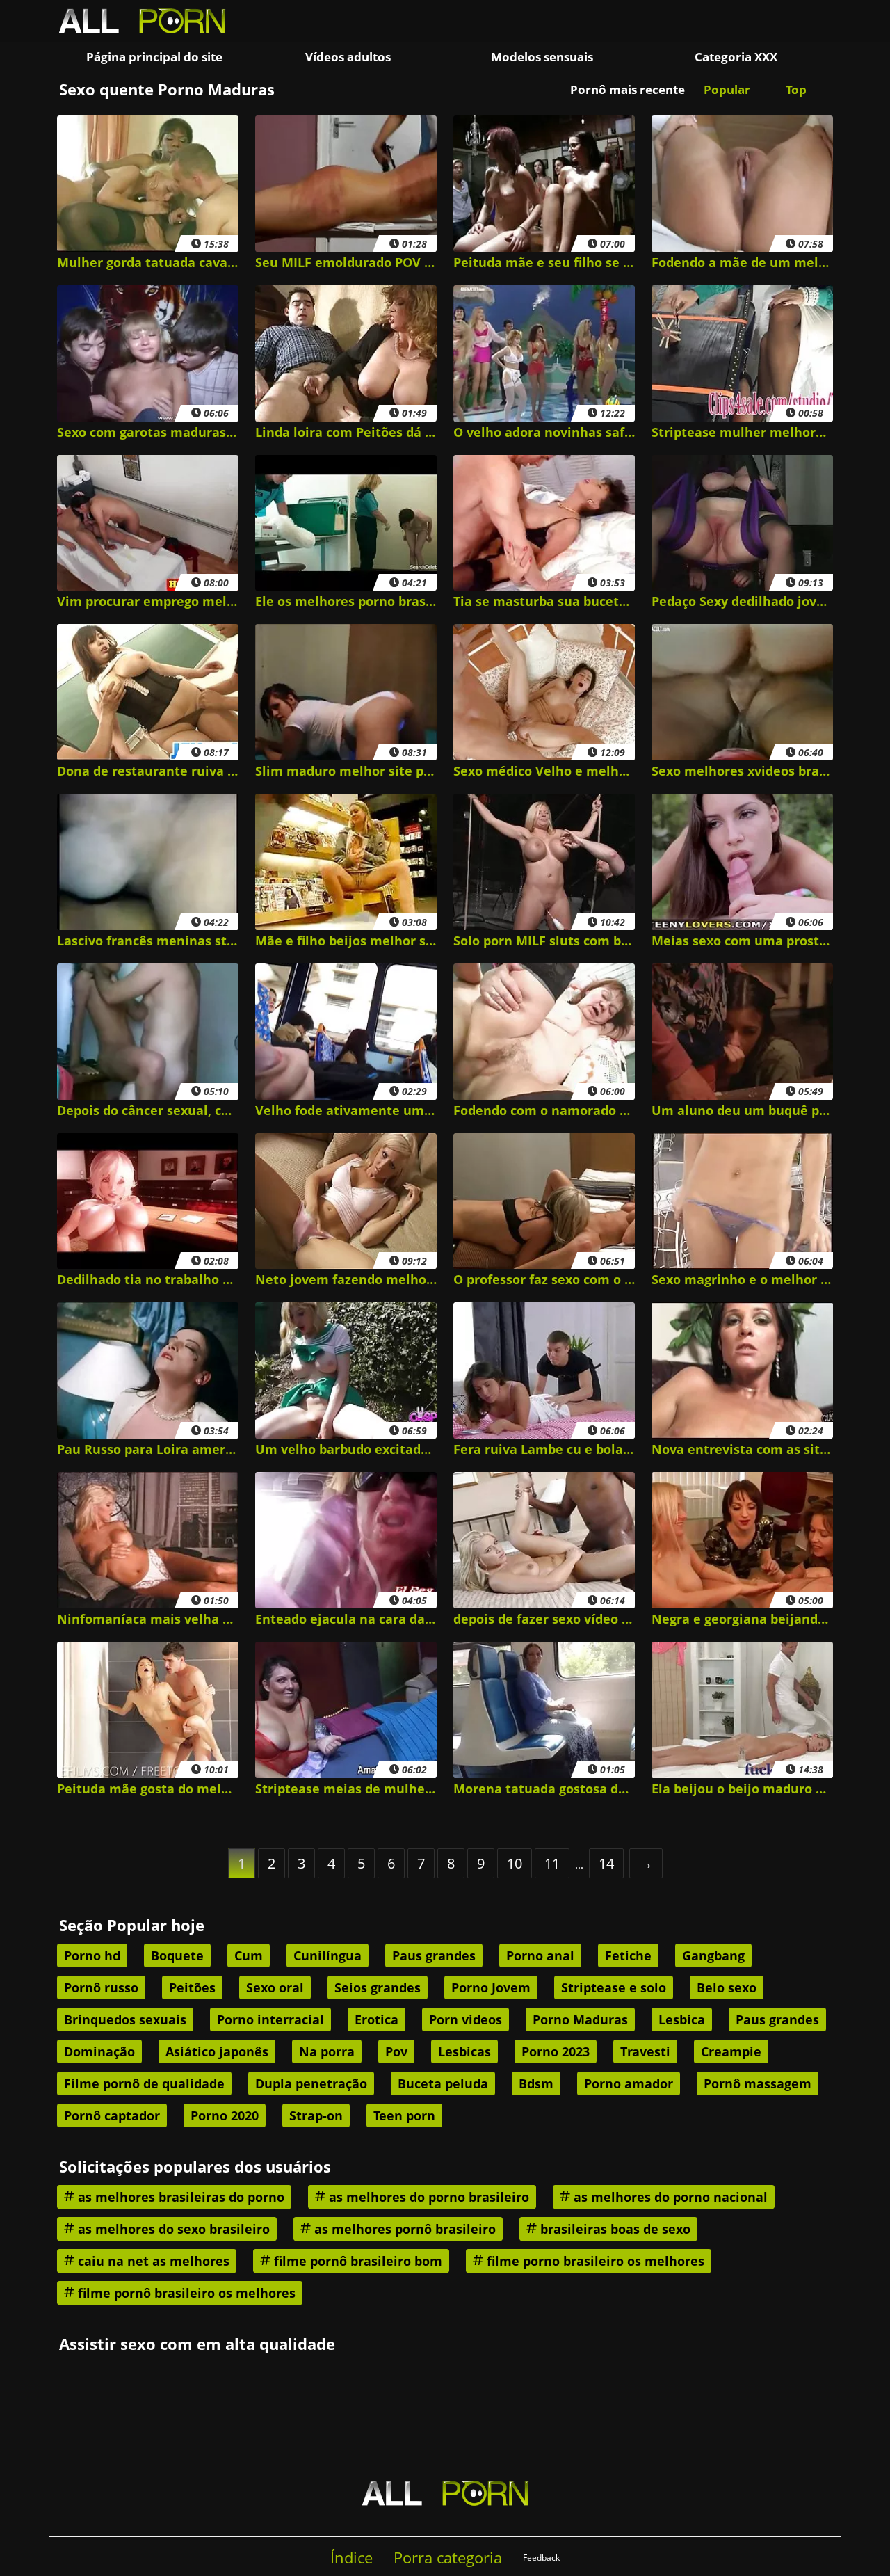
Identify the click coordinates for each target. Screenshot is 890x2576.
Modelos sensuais (542, 57)
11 (552, 1863)
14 (606, 1863)
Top (796, 89)
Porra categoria (448, 2558)
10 (515, 1863)
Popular (727, 89)
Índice (351, 2558)
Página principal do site (154, 57)
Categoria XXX (736, 57)
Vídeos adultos (348, 57)
